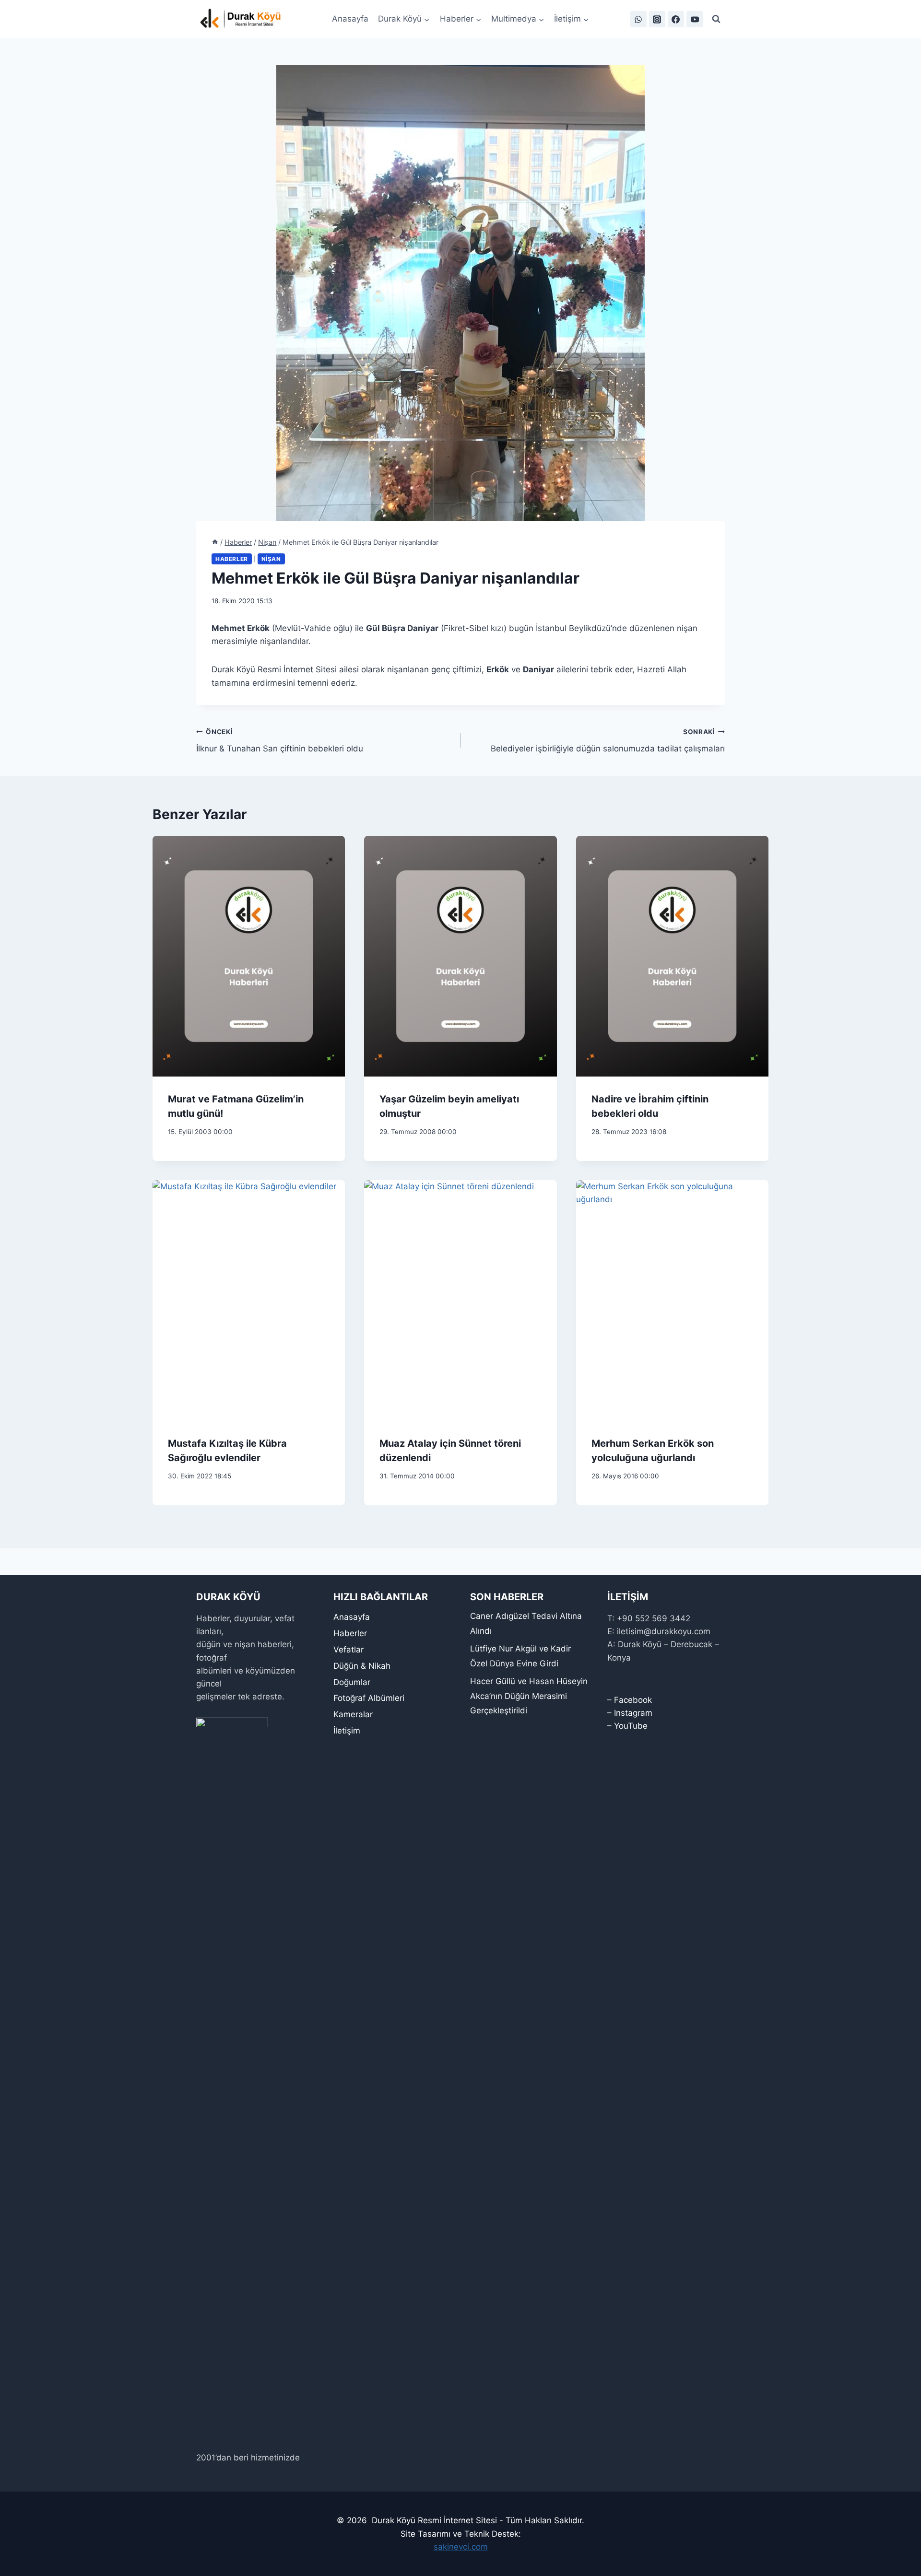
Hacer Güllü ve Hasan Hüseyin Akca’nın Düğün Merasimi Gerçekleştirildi (529, 1696)
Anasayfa (350, 19)
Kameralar (353, 1714)
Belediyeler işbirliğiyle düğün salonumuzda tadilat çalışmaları (608, 741)
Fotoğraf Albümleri (369, 1698)
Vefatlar (348, 1650)
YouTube (631, 1726)
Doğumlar (352, 1682)
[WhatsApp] (638, 19)
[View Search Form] (716, 19)
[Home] (215, 542)
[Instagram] (657, 19)
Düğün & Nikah (362, 1666)
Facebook (633, 1700)
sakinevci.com (461, 2547)
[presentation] (249, 956)
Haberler (232, 559)
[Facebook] (676, 19)
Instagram (633, 1713)
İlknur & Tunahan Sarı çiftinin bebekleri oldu (280, 741)
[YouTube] (695, 19)
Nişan (271, 559)
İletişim (347, 1731)
